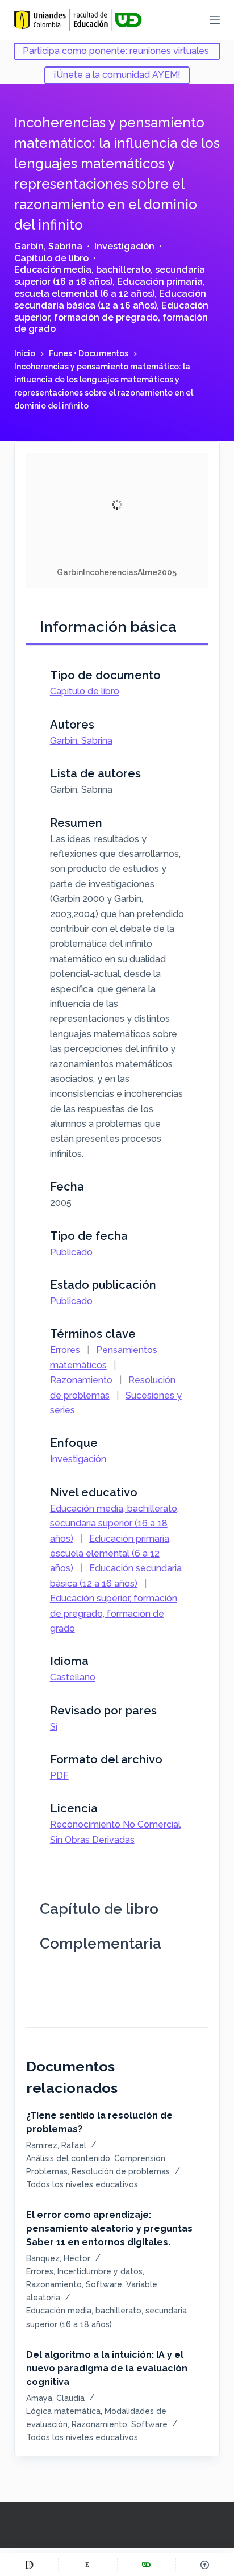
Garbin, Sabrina (48, 246)
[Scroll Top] (205, 2565)
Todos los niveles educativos (82, 2184)
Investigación (124, 246)
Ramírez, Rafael (56, 2145)
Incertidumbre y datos (100, 2271)
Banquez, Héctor (58, 2258)
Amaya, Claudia (55, 2398)
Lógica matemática (63, 2411)
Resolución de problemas (121, 2171)
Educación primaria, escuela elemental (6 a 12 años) (110, 288)
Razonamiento (81, 1380)
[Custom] (29, 2565)
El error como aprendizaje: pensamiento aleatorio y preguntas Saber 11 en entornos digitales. (109, 2228)
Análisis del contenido (68, 2158)
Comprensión (140, 2158)
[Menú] (215, 20)
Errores (65, 1350)
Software (104, 2284)
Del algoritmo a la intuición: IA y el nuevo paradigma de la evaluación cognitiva (107, 2368)
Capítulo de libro (51, 258)
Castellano (73, 1677)
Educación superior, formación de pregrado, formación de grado (111, 317)
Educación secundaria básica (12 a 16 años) (110, 299)
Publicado (71, 1252)
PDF (59, 1776)
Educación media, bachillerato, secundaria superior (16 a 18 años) (110, 276)
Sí (54, 1727)
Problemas (47, 2171)
